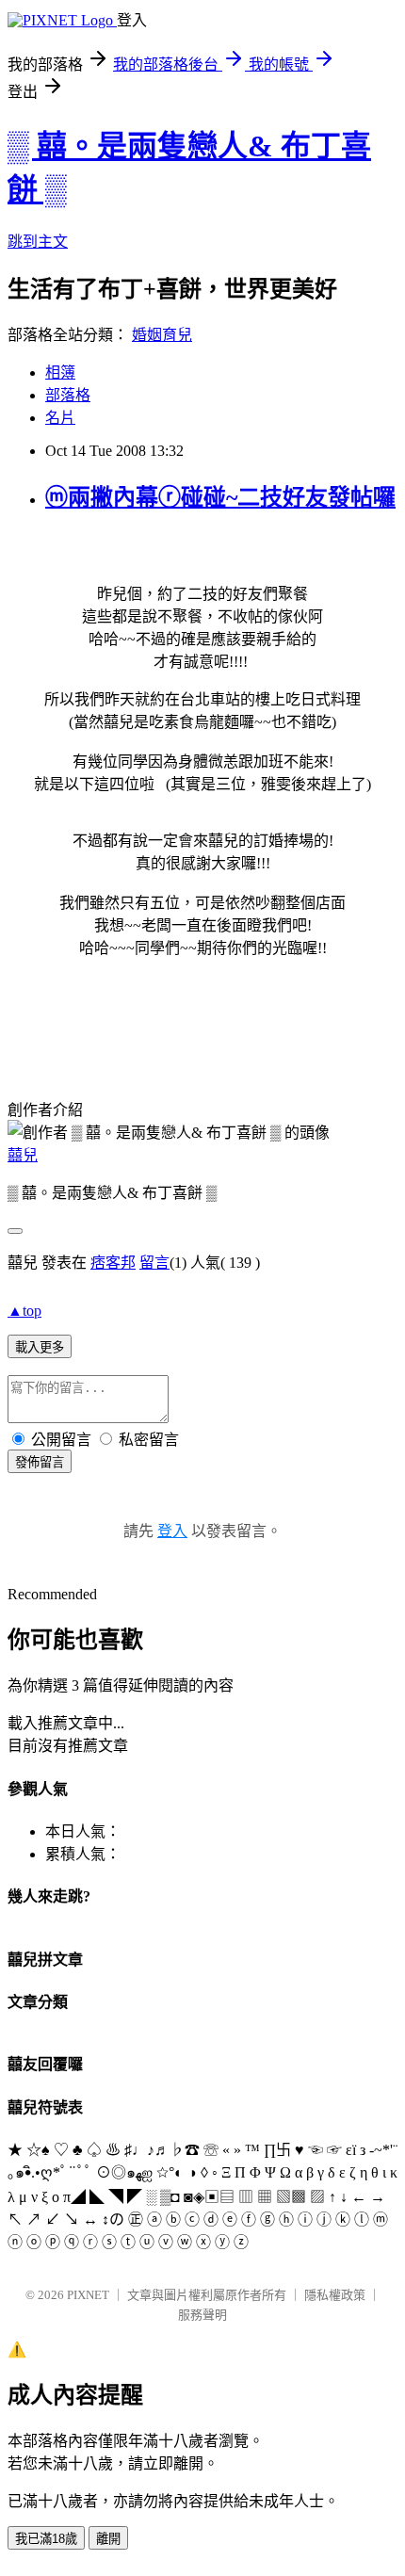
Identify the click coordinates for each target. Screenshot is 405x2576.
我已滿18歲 (46, 2539)
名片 (60, 418)
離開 (108, 2539)
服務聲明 (202, 2315)
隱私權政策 (335, 2295)
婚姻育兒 (162, 335)
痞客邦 (113, 1263)
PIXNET (88, 2295)
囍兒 (23, 1155)
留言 (154, 1263)
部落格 (68, 395)
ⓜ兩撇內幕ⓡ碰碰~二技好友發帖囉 (220, 497)
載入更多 (40, 1347)
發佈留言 (40, 1462)
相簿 (60, 373)
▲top (24, 1311)
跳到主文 (38, 242)
